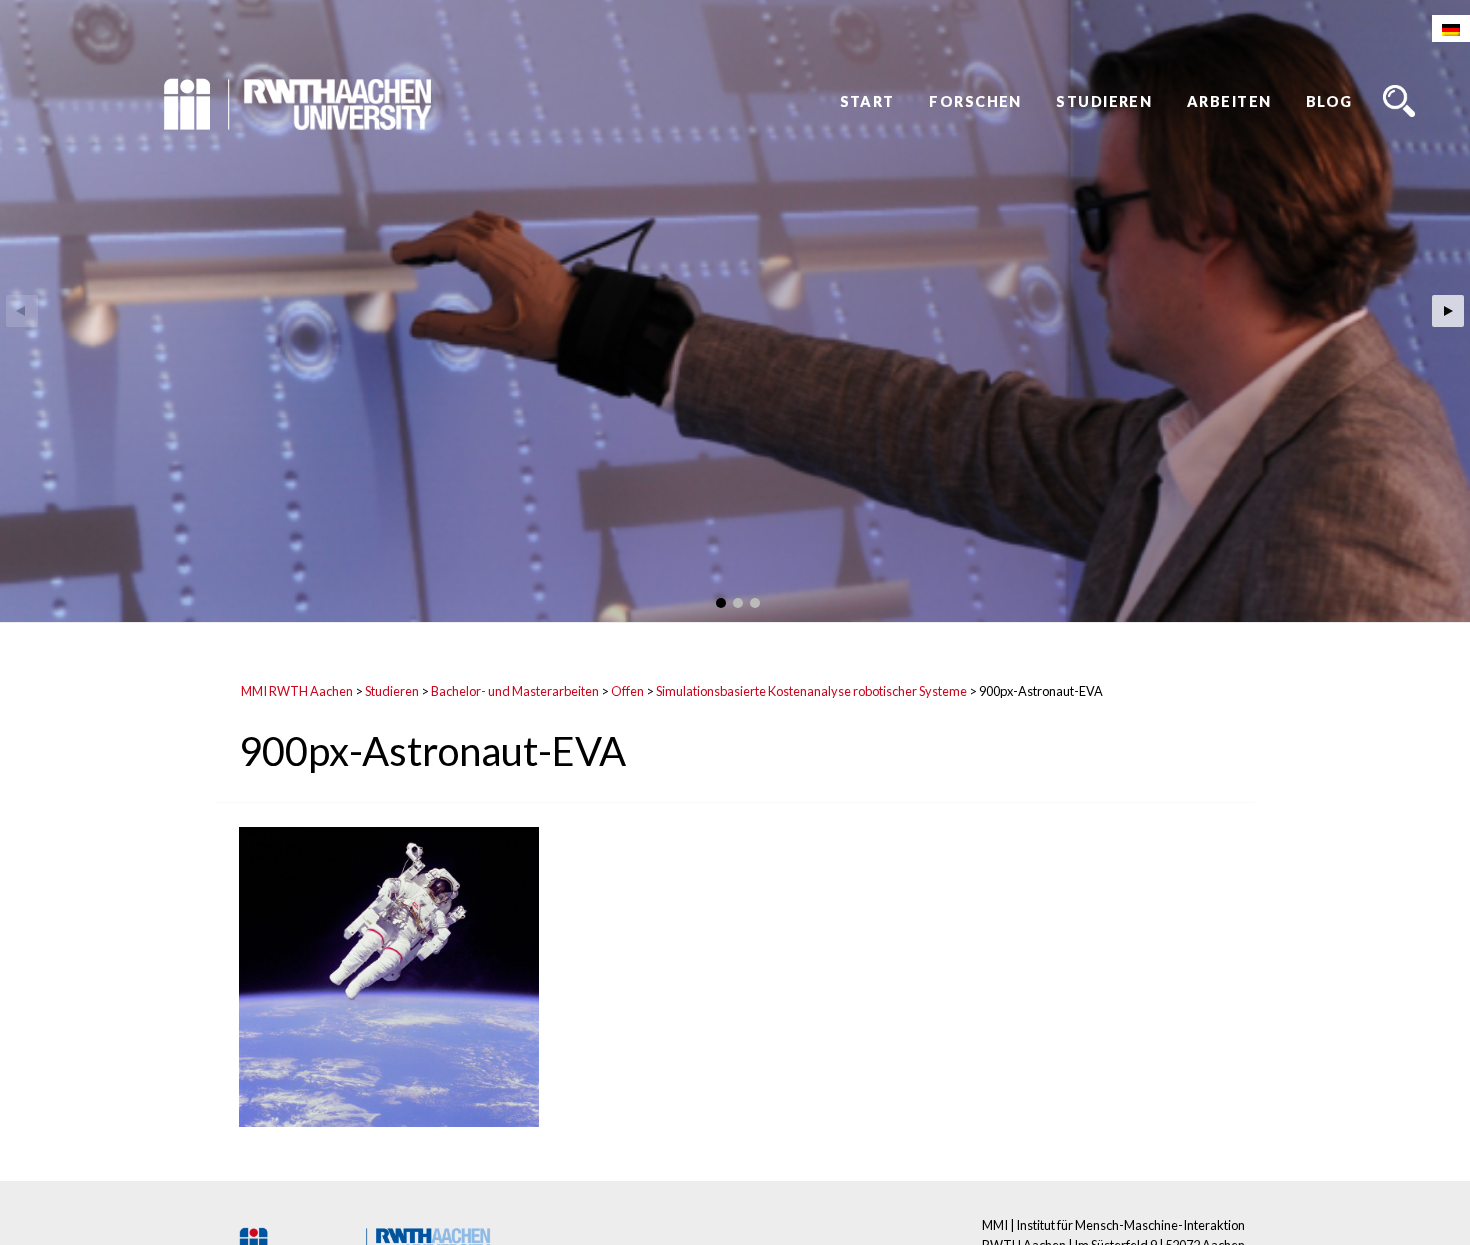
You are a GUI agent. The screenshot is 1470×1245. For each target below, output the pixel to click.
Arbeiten (1229, 101)
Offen (627, 691)
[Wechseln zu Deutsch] (1451, 28)
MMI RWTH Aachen (297, 691)
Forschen (975, 101)
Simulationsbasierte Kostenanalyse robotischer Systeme (811, 691)
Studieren (1104, 101)
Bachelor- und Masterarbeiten (515, 691)
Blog (1329, 101)
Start (867, 101)
